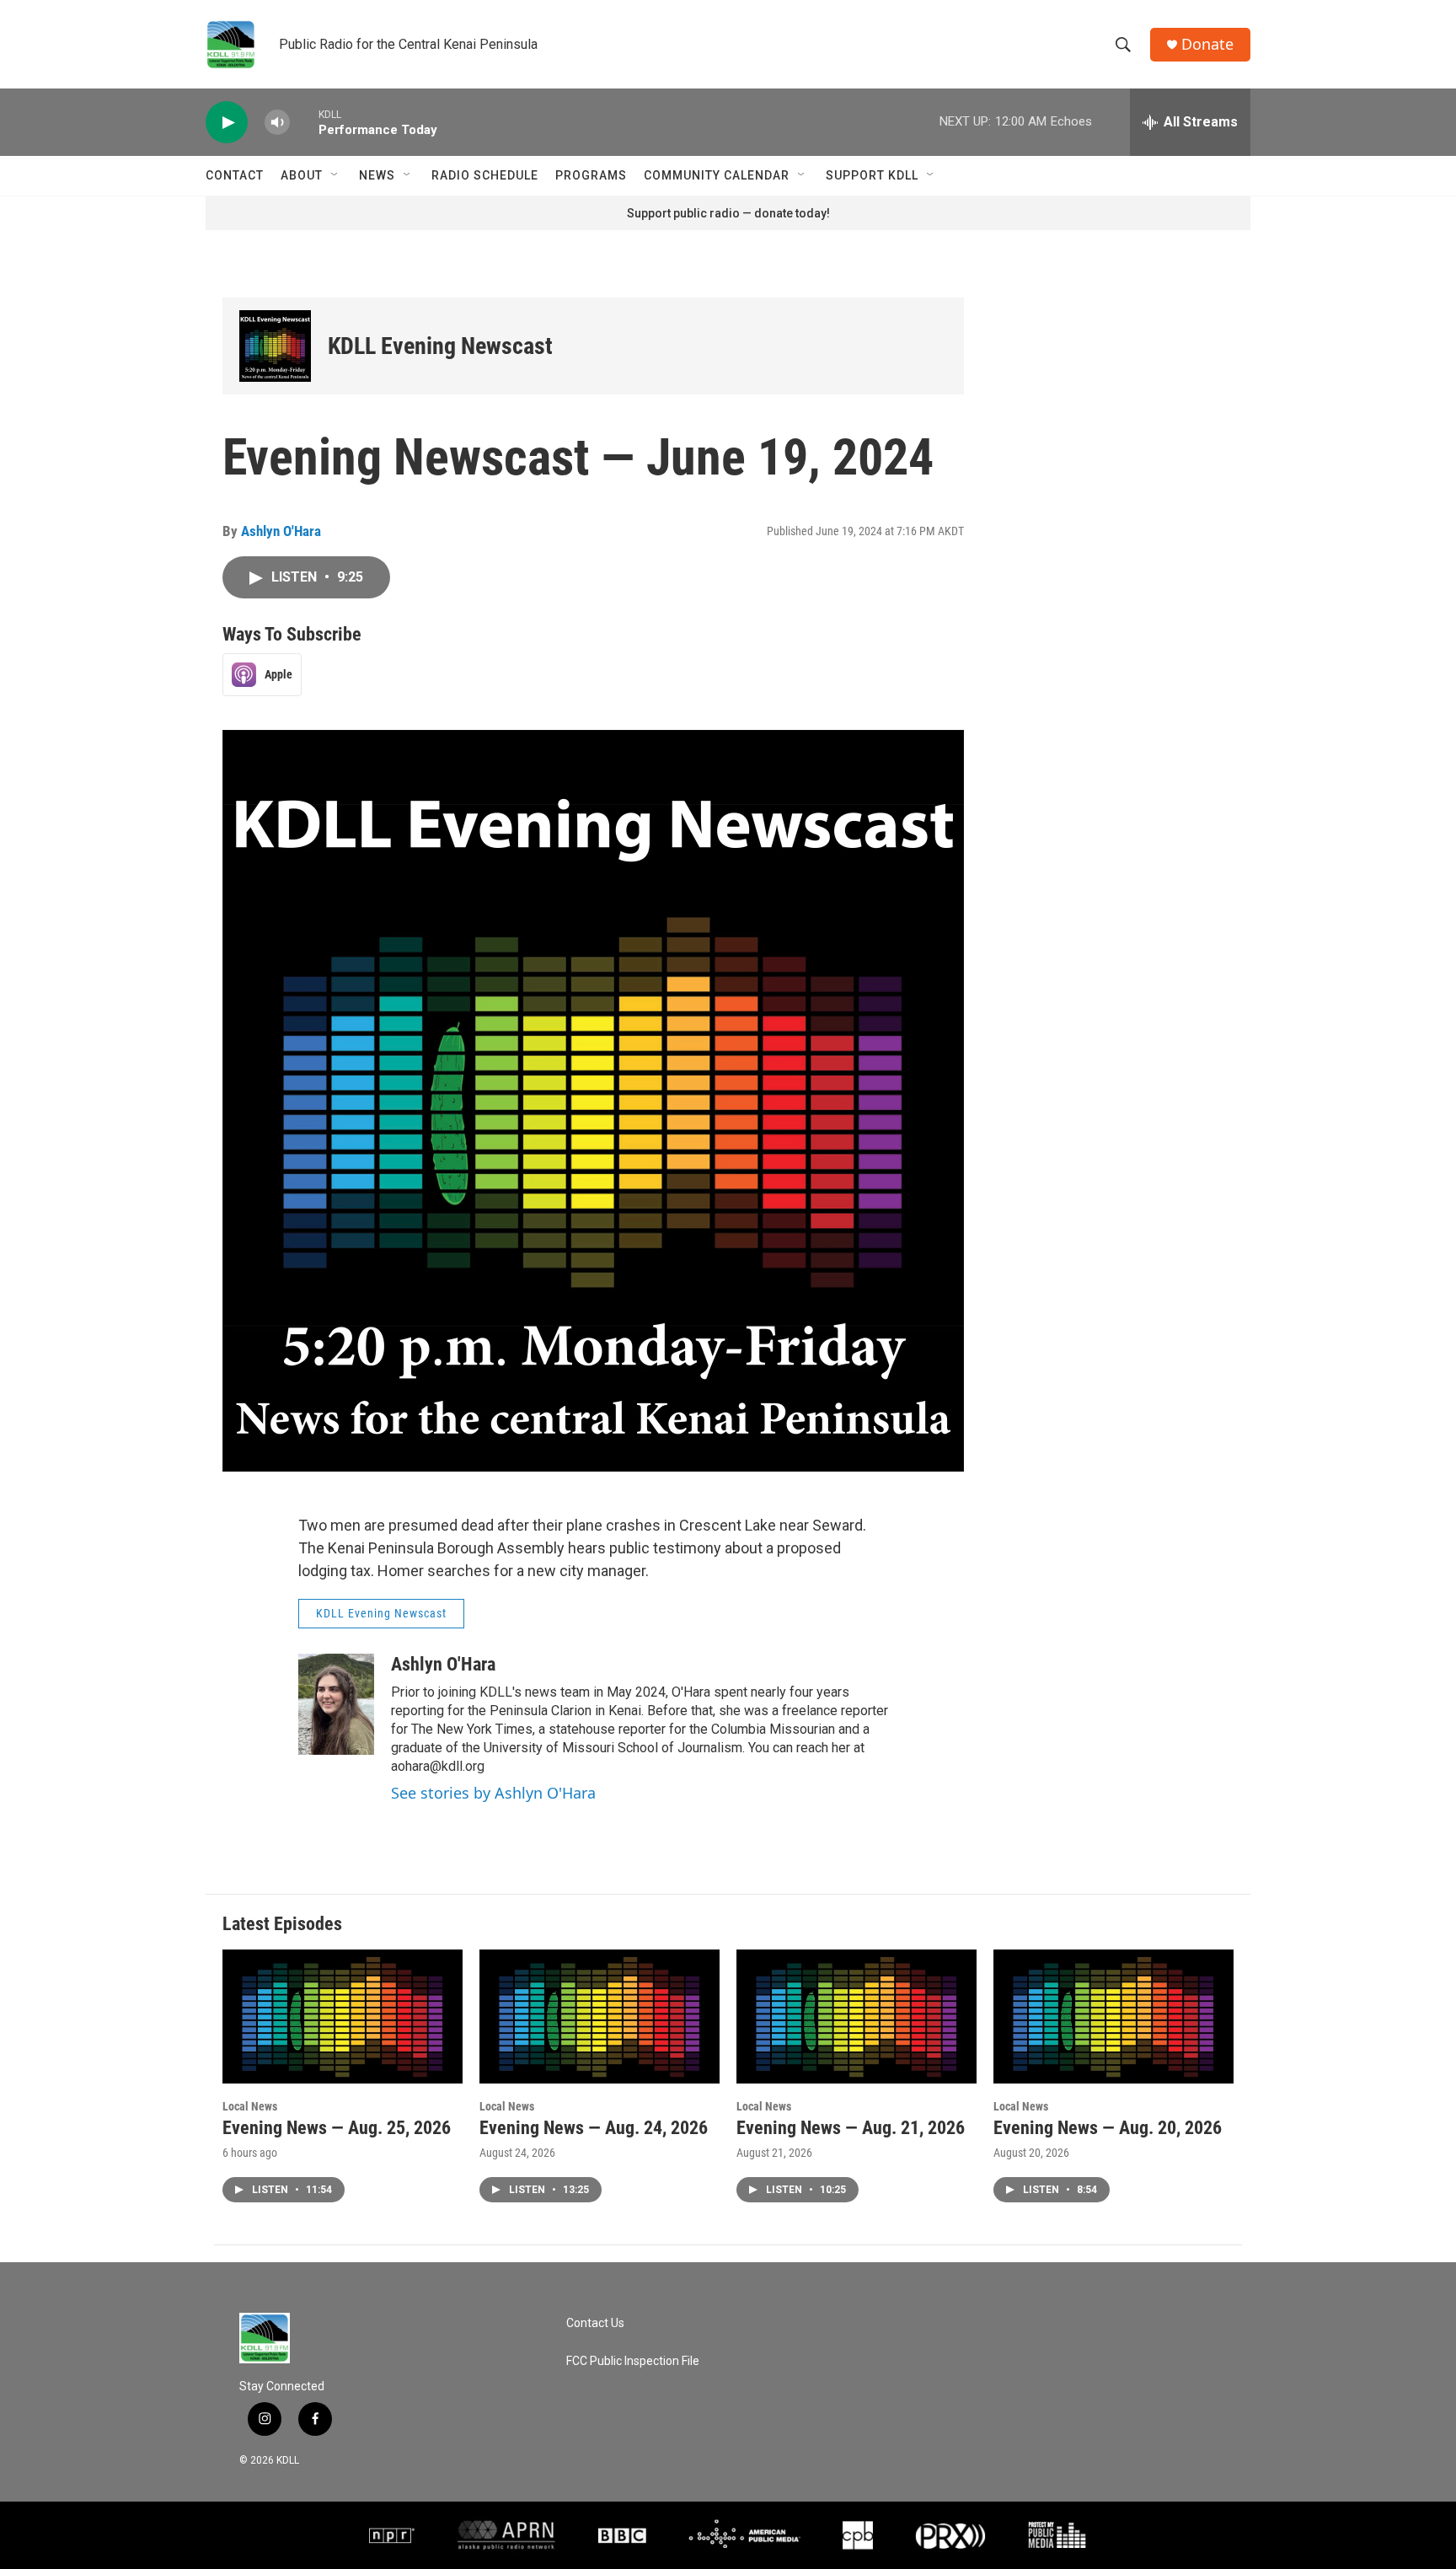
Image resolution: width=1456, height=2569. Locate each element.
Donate (1207, 44)
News (377, 175)
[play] (227, 123)
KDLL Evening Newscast (440, 346)
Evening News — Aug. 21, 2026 (851, 2128)
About (302, 175)
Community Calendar (717, 175)
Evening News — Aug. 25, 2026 (337, 2128)
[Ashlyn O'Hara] (336, 1704)
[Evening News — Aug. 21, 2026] (856, 2017)
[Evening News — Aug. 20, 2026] (1113, 2017)
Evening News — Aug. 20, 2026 (1108, 2128)
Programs (591, 175)
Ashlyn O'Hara (281, 531)
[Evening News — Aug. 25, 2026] (343, 2017)
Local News (250, 2106)
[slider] (304, 122)
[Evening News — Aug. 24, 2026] (600, 2017)
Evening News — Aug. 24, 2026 (594, 2128)
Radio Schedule (485, 175)
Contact (235, 175)
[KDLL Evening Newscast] (275, 346)
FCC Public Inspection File (633, 2361)
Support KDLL (872, 175)
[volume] (277, 123)
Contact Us (595, 2323)
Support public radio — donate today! (728, 213)
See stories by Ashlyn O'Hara (493, 1793)
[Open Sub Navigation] (335, 175)
